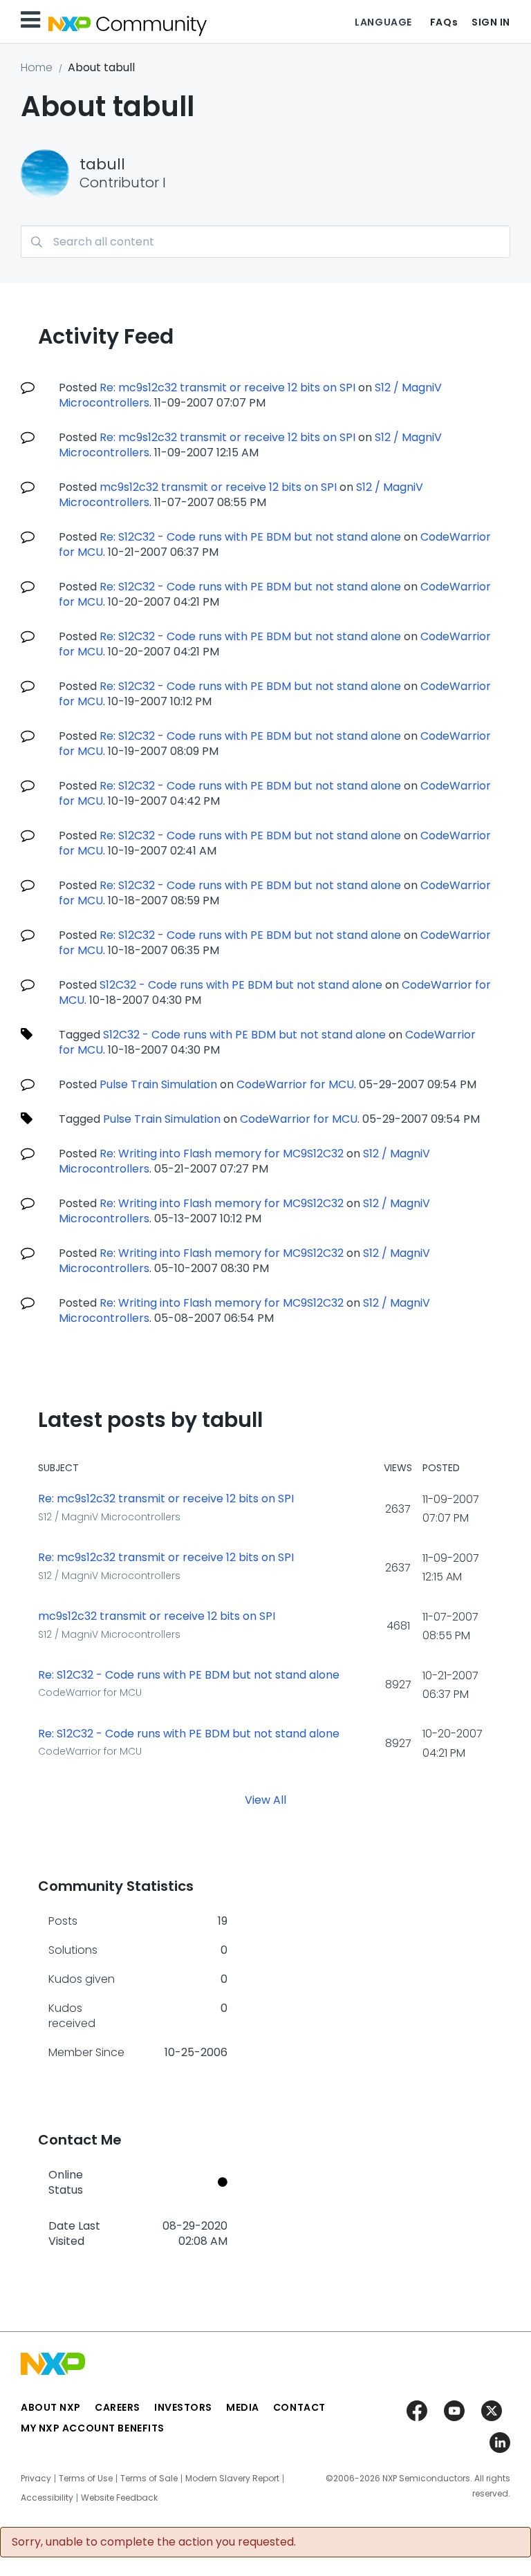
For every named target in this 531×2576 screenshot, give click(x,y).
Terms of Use (86, 2479)
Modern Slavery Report (232, 2479)
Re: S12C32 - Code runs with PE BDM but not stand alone (250, 537)
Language (383, 22)
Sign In (491, 22)
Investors (183, 2407)
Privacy (36, 2479)
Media (243, 2407)
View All (265, 1799)
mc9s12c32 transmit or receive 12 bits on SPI (218, 487)
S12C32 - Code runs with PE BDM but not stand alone (241, 985)
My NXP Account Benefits (93, 2428)
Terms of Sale (149, 2479)
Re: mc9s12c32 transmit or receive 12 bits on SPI (227, 388)
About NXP (51, 2407)
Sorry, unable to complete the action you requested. (154, 2542)
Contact (299, 2407)
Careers (118, 2407)
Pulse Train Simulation (158, 1084)
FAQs (444, 22)
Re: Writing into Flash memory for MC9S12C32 (222, 1154)
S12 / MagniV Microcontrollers (109, 1517)
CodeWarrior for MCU (295, 1084)
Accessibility (47, 2498)
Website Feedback (119, 2498)
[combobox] (265, 242)
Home (37, 67)
